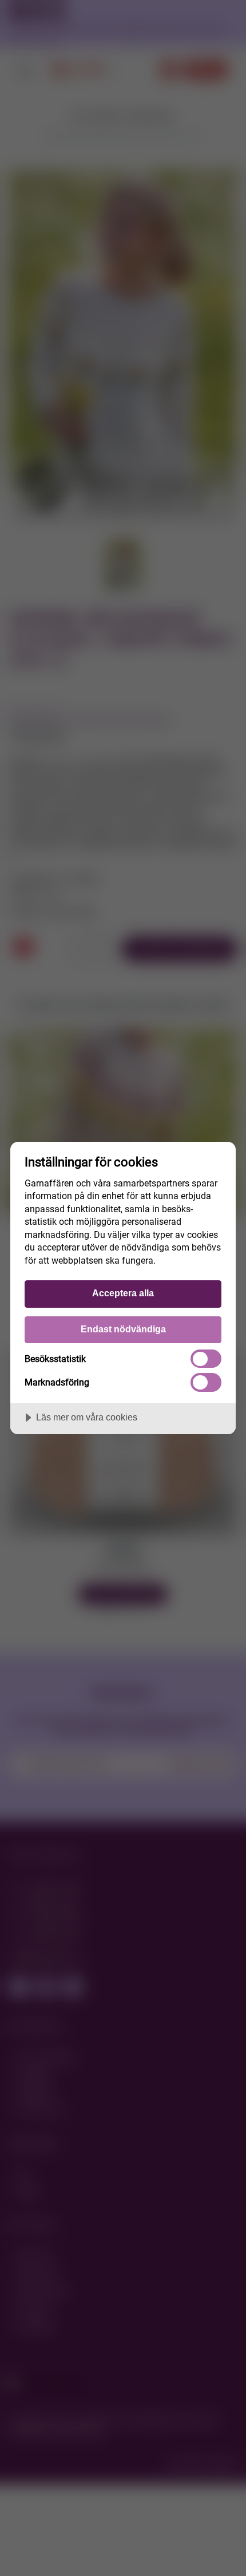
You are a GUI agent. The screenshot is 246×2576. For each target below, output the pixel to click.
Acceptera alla (123, 1293)
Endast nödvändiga (123, 1329)
